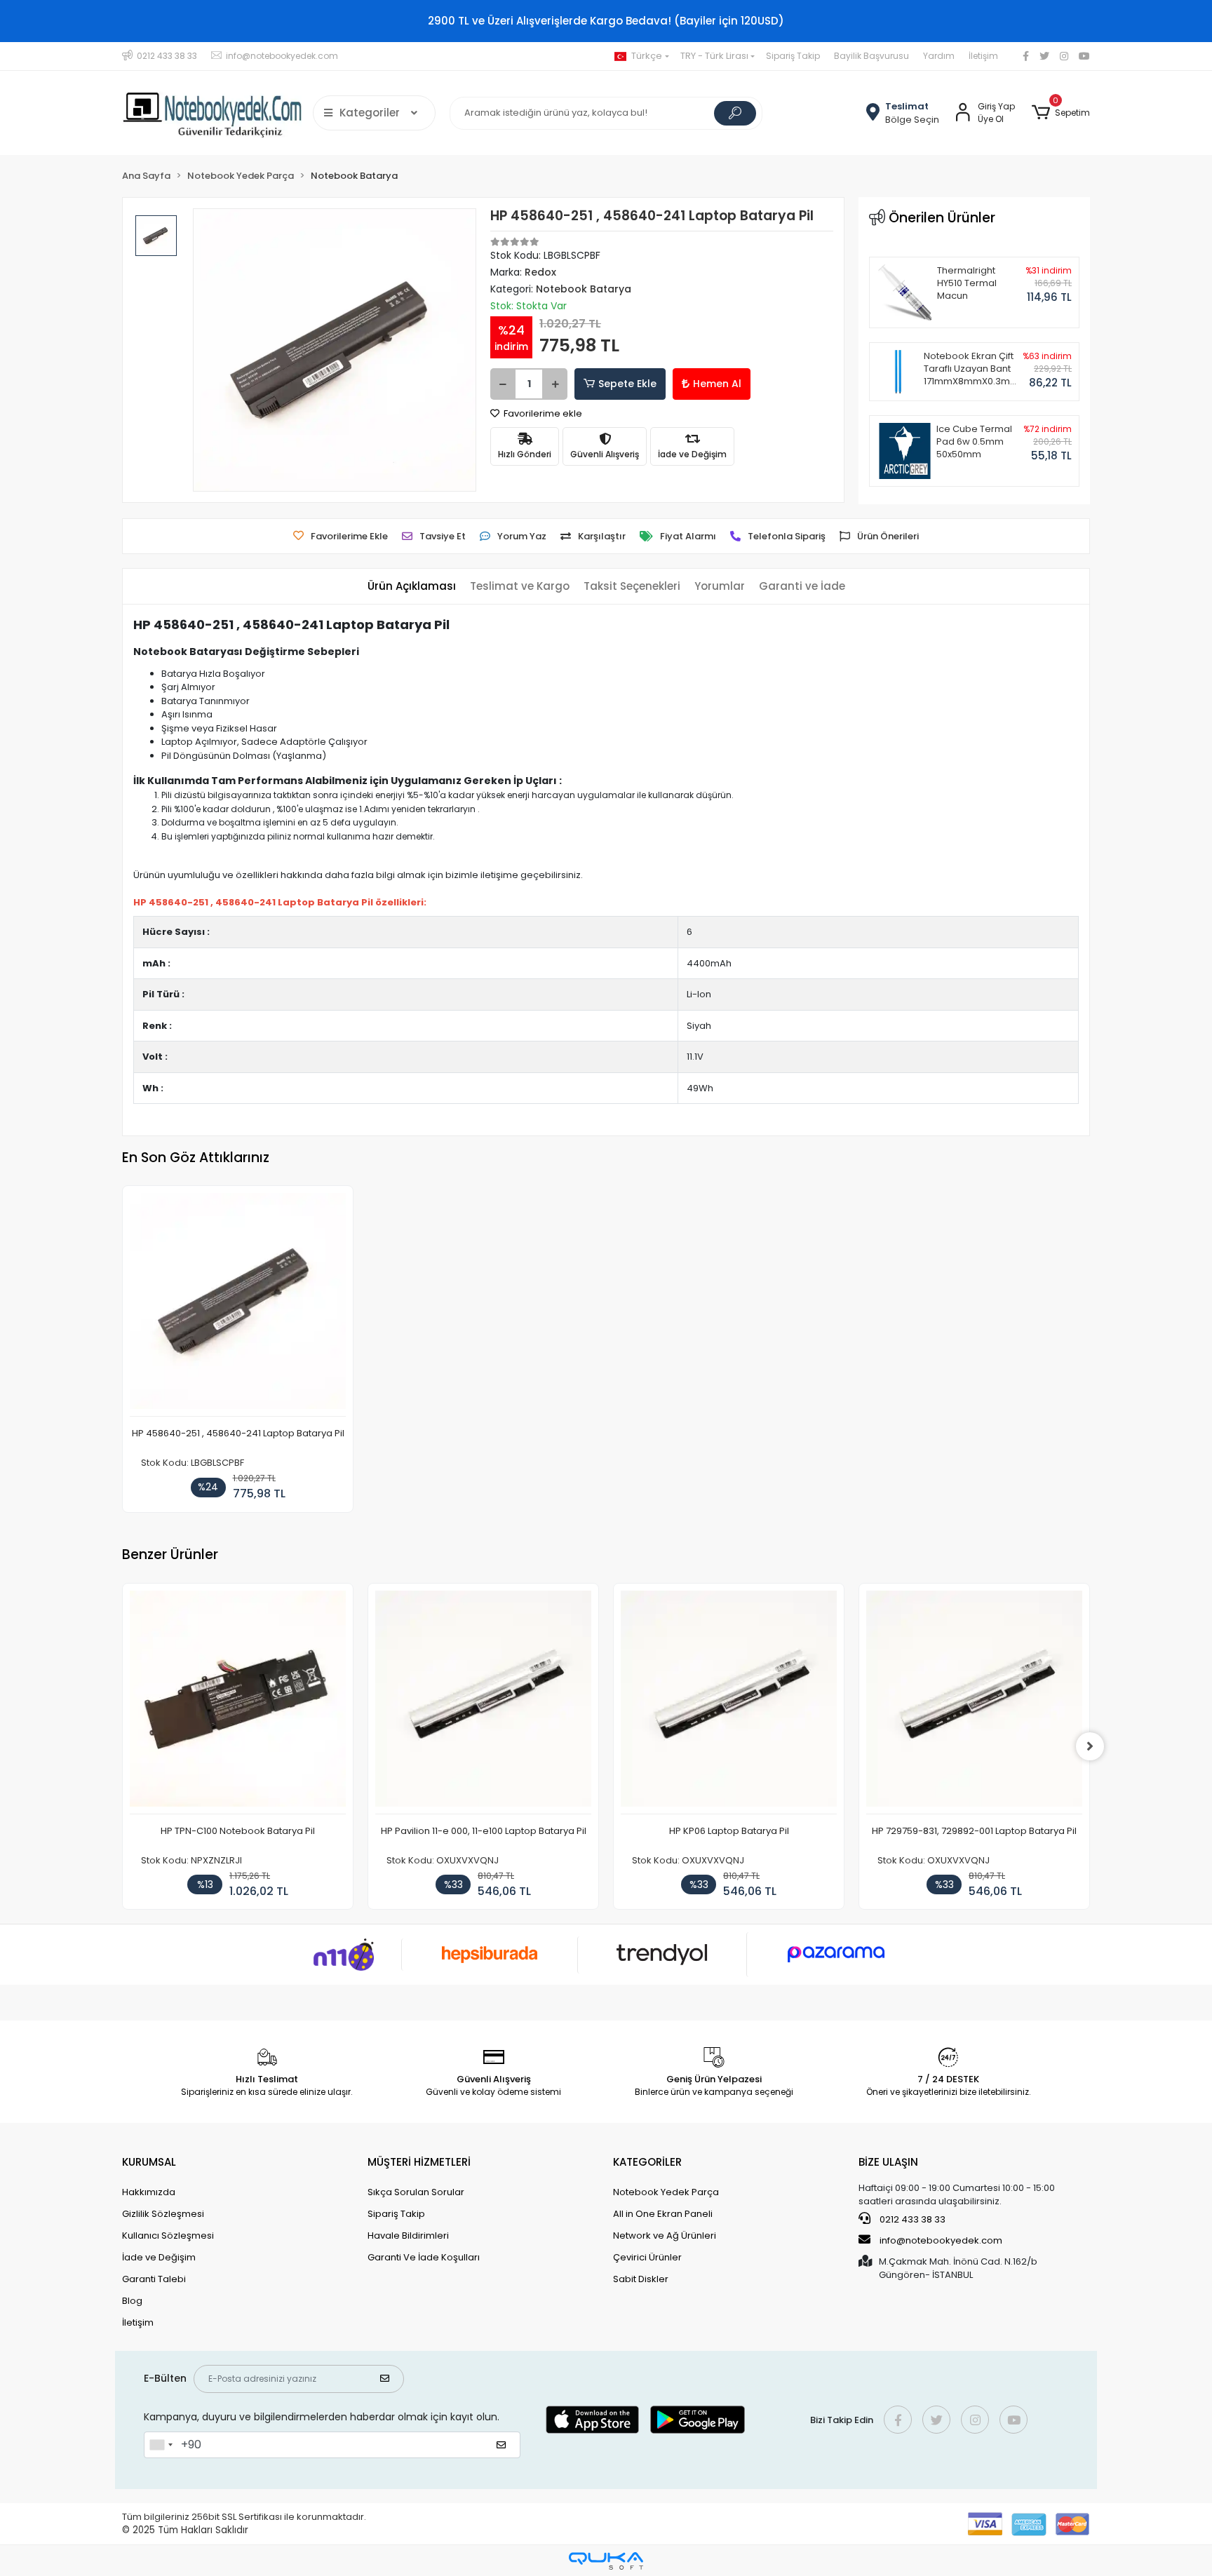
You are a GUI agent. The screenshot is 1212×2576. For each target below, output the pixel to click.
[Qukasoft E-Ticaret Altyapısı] (606, 2561)
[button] (1061, 113)
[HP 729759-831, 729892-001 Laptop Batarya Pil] (974, 1702)
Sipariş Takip (793, 56)
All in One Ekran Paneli (663, 2214)
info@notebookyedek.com (941, 2240)
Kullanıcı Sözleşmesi (168, 2236)
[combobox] (161, 2445)
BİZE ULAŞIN (888, 2162)
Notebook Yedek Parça (666, 2192)
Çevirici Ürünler (647, 2257)
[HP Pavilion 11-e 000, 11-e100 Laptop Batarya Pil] (483, 1702)
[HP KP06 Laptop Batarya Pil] (729, 1702)
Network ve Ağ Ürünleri (665, 2236)
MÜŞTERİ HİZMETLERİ (419, 2162)
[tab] (412, 587)
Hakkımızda (149, 2192)
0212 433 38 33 (911, 2219)
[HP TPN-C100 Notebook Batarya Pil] (238, 1702)
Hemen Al (717, 384)
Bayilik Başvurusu (871, 56)
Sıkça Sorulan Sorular (416, 2192)
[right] (1090, 1746)
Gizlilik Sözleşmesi (163, 2214)
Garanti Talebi (154, 2279)
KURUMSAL (149, 2162)
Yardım (939, 56)
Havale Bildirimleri (408, 2236)
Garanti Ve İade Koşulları (424, 2257)
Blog (132, 2301)
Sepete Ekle (627, 384)
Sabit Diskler (641, 2279)
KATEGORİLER (647, 2162)
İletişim (983, 56)
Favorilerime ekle (542, 413)
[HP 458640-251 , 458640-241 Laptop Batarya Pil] (238, 1305)
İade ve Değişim (159, 2257)
